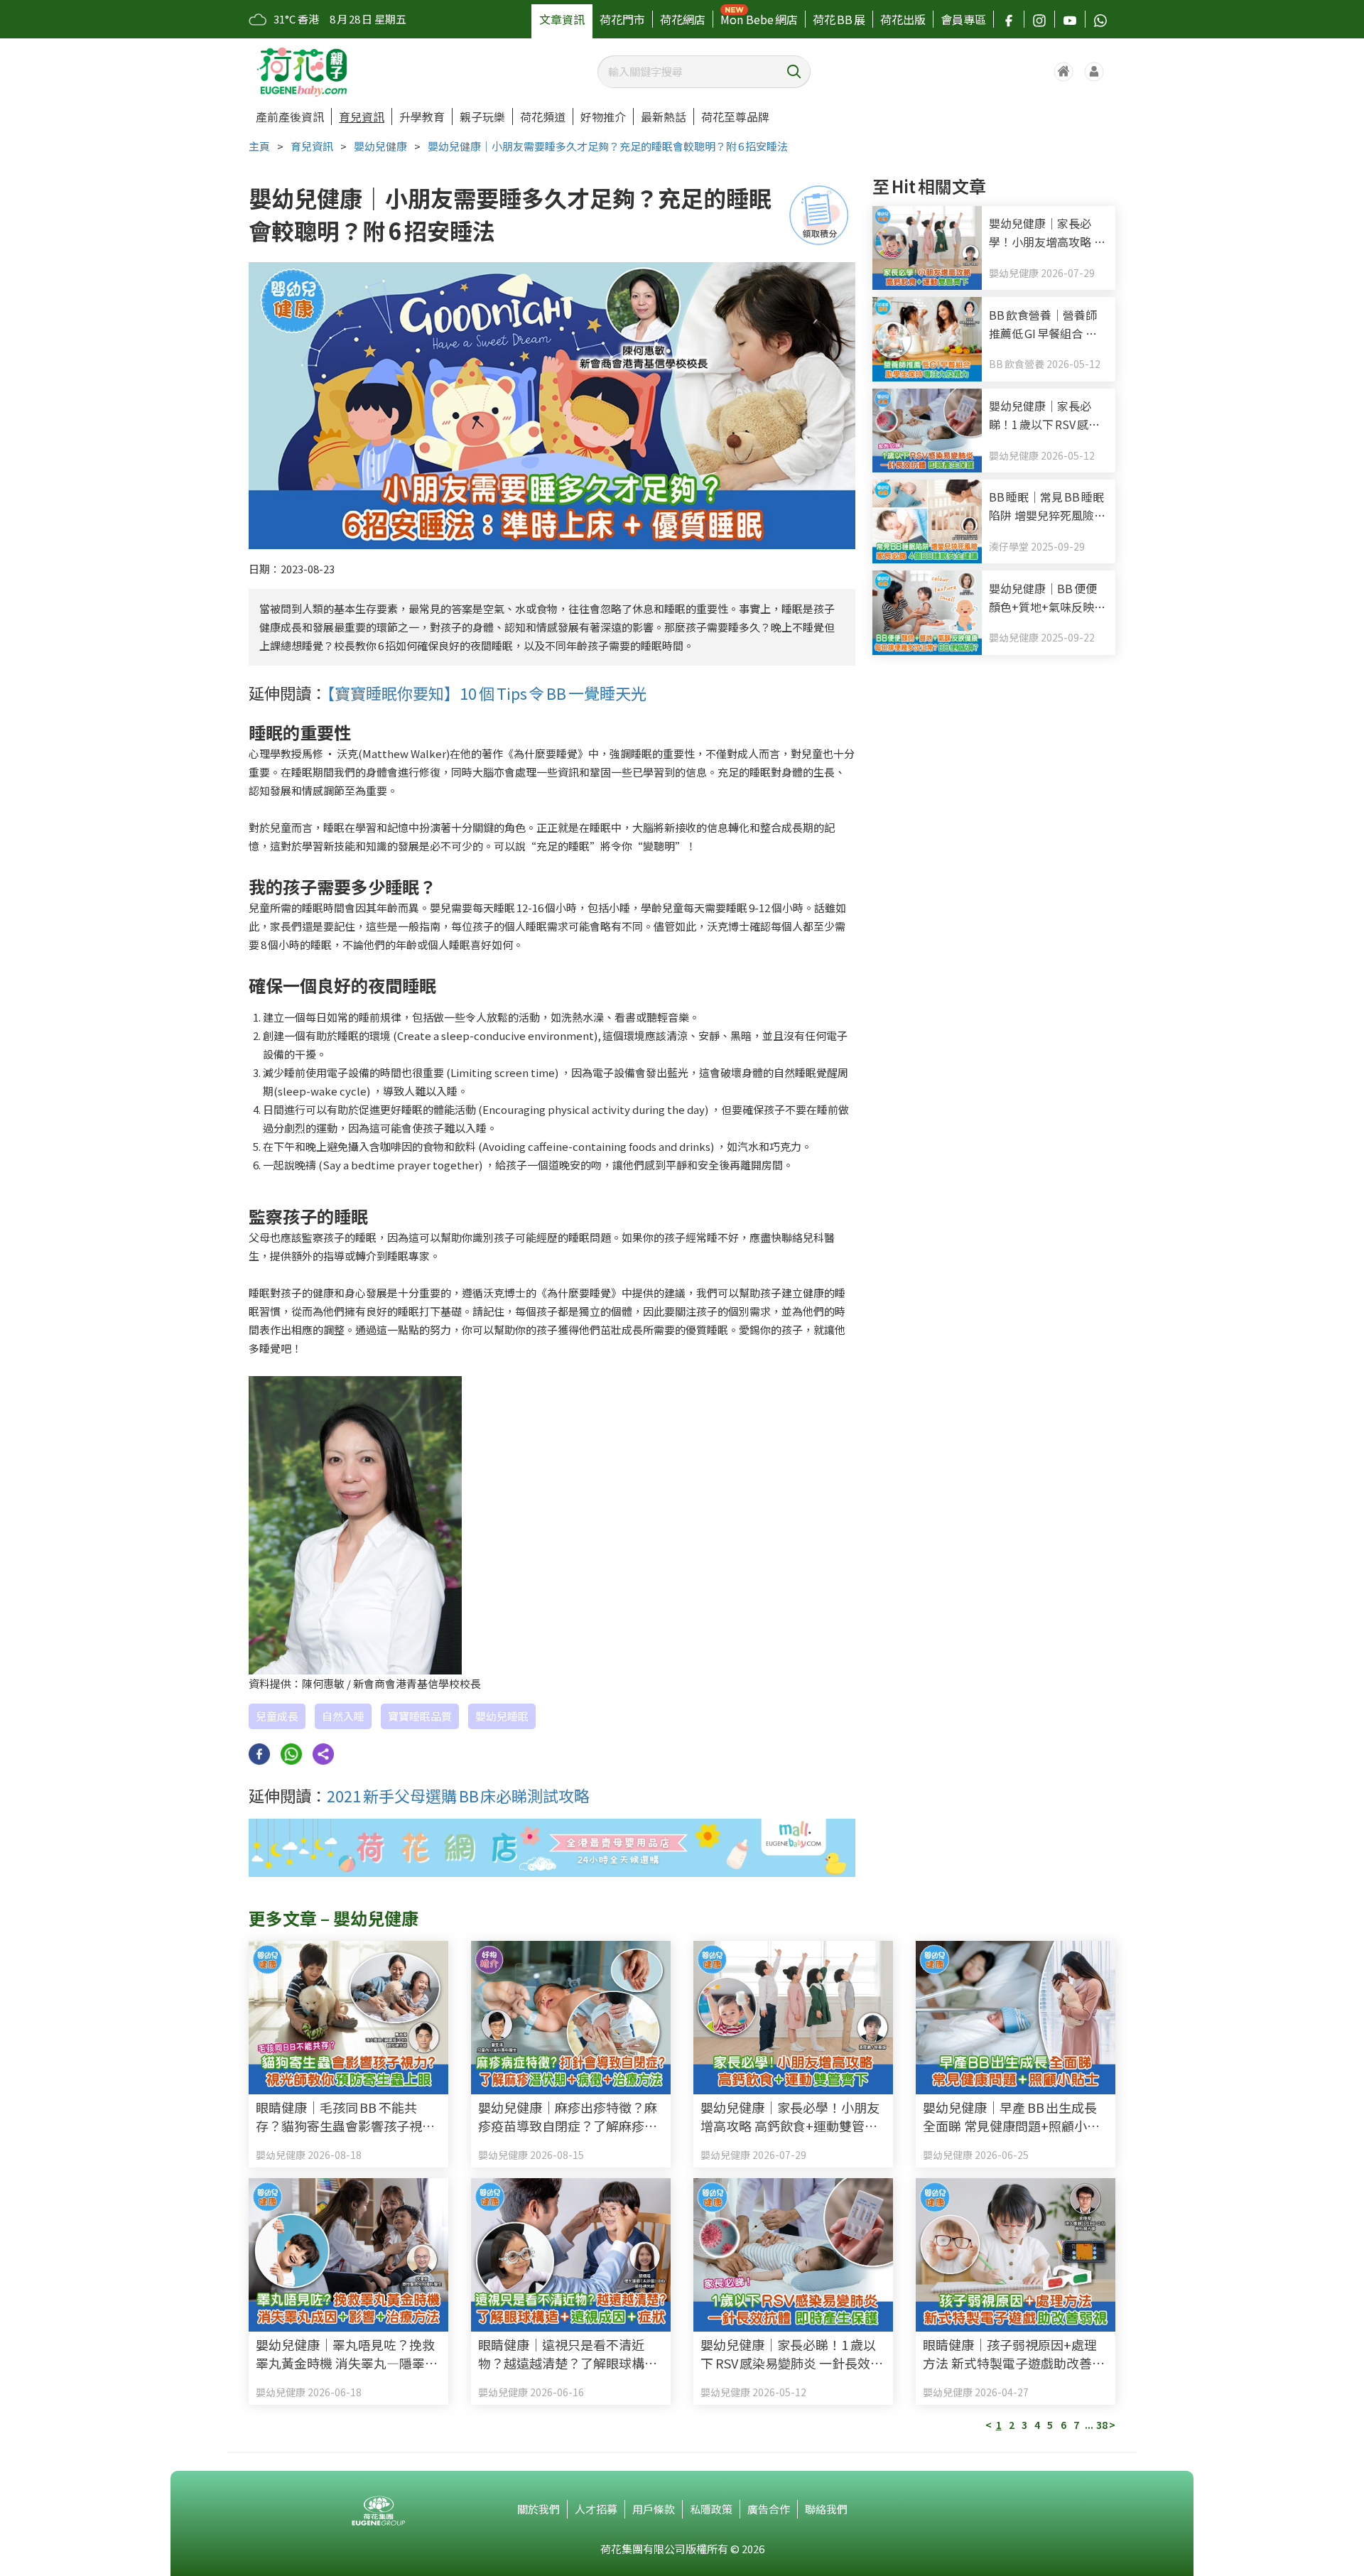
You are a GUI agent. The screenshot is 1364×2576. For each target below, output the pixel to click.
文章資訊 (562, 19)
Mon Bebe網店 (759, 19)
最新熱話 (664, 117)
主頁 (259, 146)
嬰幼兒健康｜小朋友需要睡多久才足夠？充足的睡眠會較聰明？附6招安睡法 (608, 146)
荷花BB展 (839, 19)
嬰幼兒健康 (380, 146)
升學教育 (422, 117)
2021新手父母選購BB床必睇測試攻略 (458, 1795)
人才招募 (596, 2509)
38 (1102, 2425)
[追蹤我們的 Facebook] (1009, 19)
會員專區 (963, 19)
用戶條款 (654, 2509)
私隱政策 (711, 2509)
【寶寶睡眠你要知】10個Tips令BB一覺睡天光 (487, 693)
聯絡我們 (826, 2509)
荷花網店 (683, 19)
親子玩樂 (482, 117)
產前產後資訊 (290, 117)
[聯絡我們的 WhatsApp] (1100, 19)
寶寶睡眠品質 (420, 1716)
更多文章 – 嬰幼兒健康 (334, 1918)
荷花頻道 (543, 117)
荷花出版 (903, 19)
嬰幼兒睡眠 (502, 1716)
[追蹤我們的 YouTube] (1070, 19)
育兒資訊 (362, 117)
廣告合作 (769, 2509)
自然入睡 (343, 1716)
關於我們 (538, 2509)
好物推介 (603, 117)
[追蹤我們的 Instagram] (1039, 19)
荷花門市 (622, 19)
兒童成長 (277, 1716)
